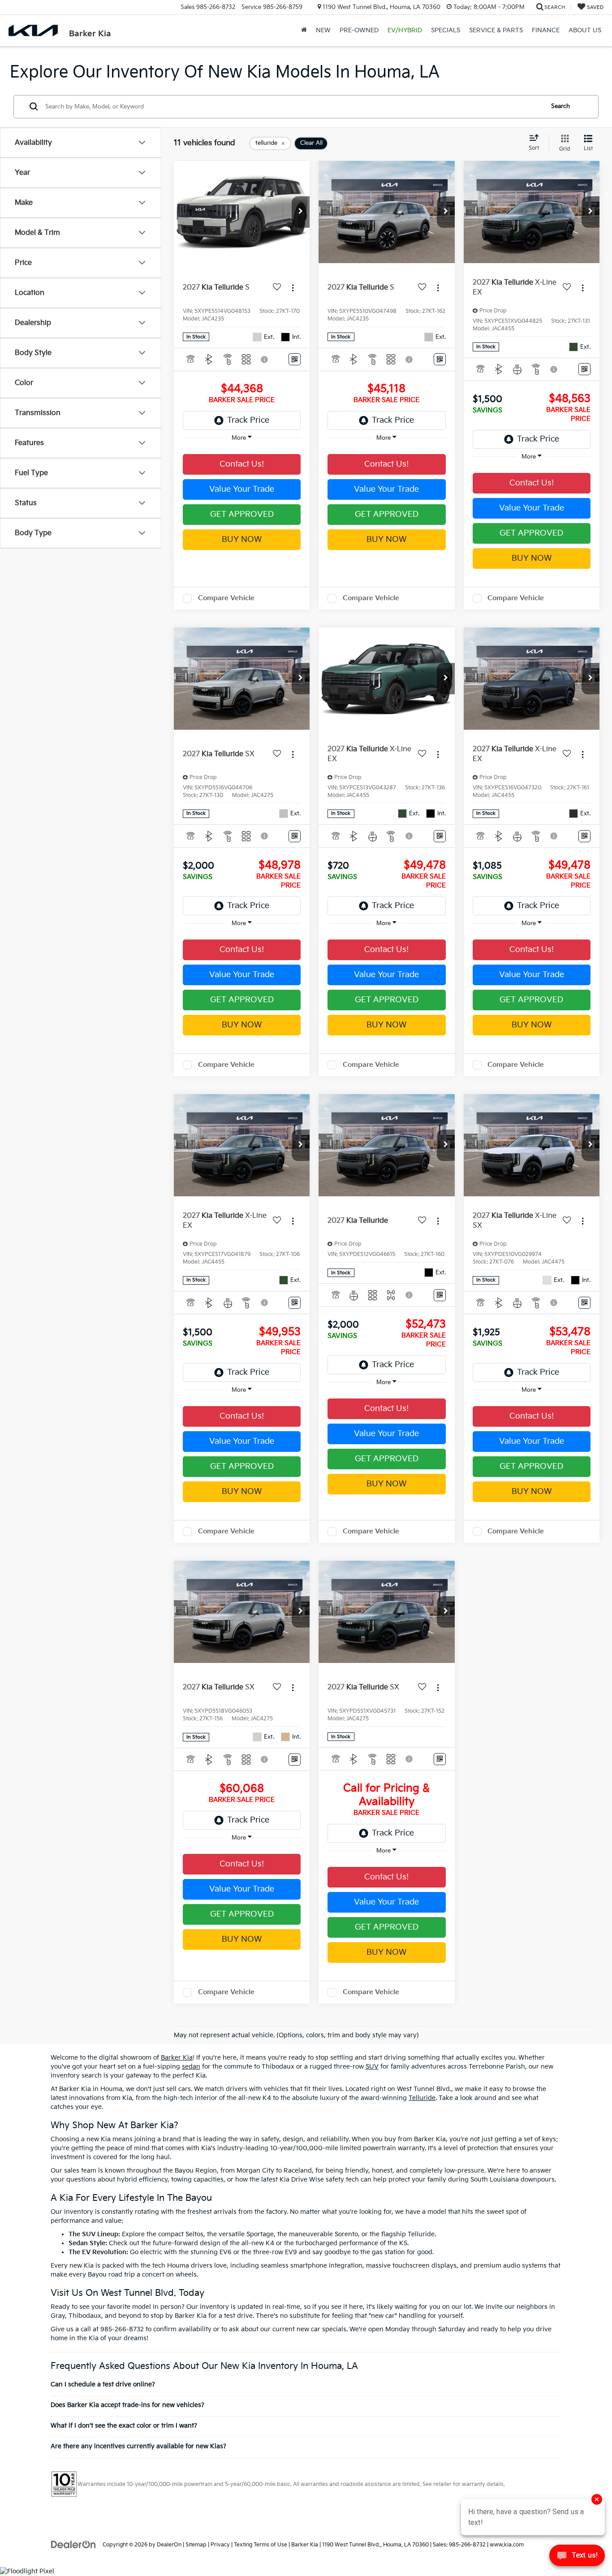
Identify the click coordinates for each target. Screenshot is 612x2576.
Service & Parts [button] (496, 30)
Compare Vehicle (226, 598)
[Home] (304, 30)
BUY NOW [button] (242, 539)
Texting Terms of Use (261, 2545)
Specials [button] (446, 30)
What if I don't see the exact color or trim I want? (124, 2426)
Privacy (220, 2545)
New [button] (323, 30)
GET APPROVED (242, 514)
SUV (372, 2067)
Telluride (422, 2098)
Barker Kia (177, 2058)
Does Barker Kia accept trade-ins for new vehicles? (127, 2405)
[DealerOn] (73, 2544)
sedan (191, 2067)
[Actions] (293, 288)
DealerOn (169, 2545)
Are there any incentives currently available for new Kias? (138, 2446)
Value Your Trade (242, 489)
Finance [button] (546, 30)
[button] (301, 212)
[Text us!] (577, 2558)
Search (560, 106)
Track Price (248, 420)
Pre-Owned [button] (359, 30)
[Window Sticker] (295, 359)
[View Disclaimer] (265, 359)
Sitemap (196, 2545)
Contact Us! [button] (242, 464)
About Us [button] (585, 30)
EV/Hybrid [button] (405, 30)
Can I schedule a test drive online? (103, 2384)
